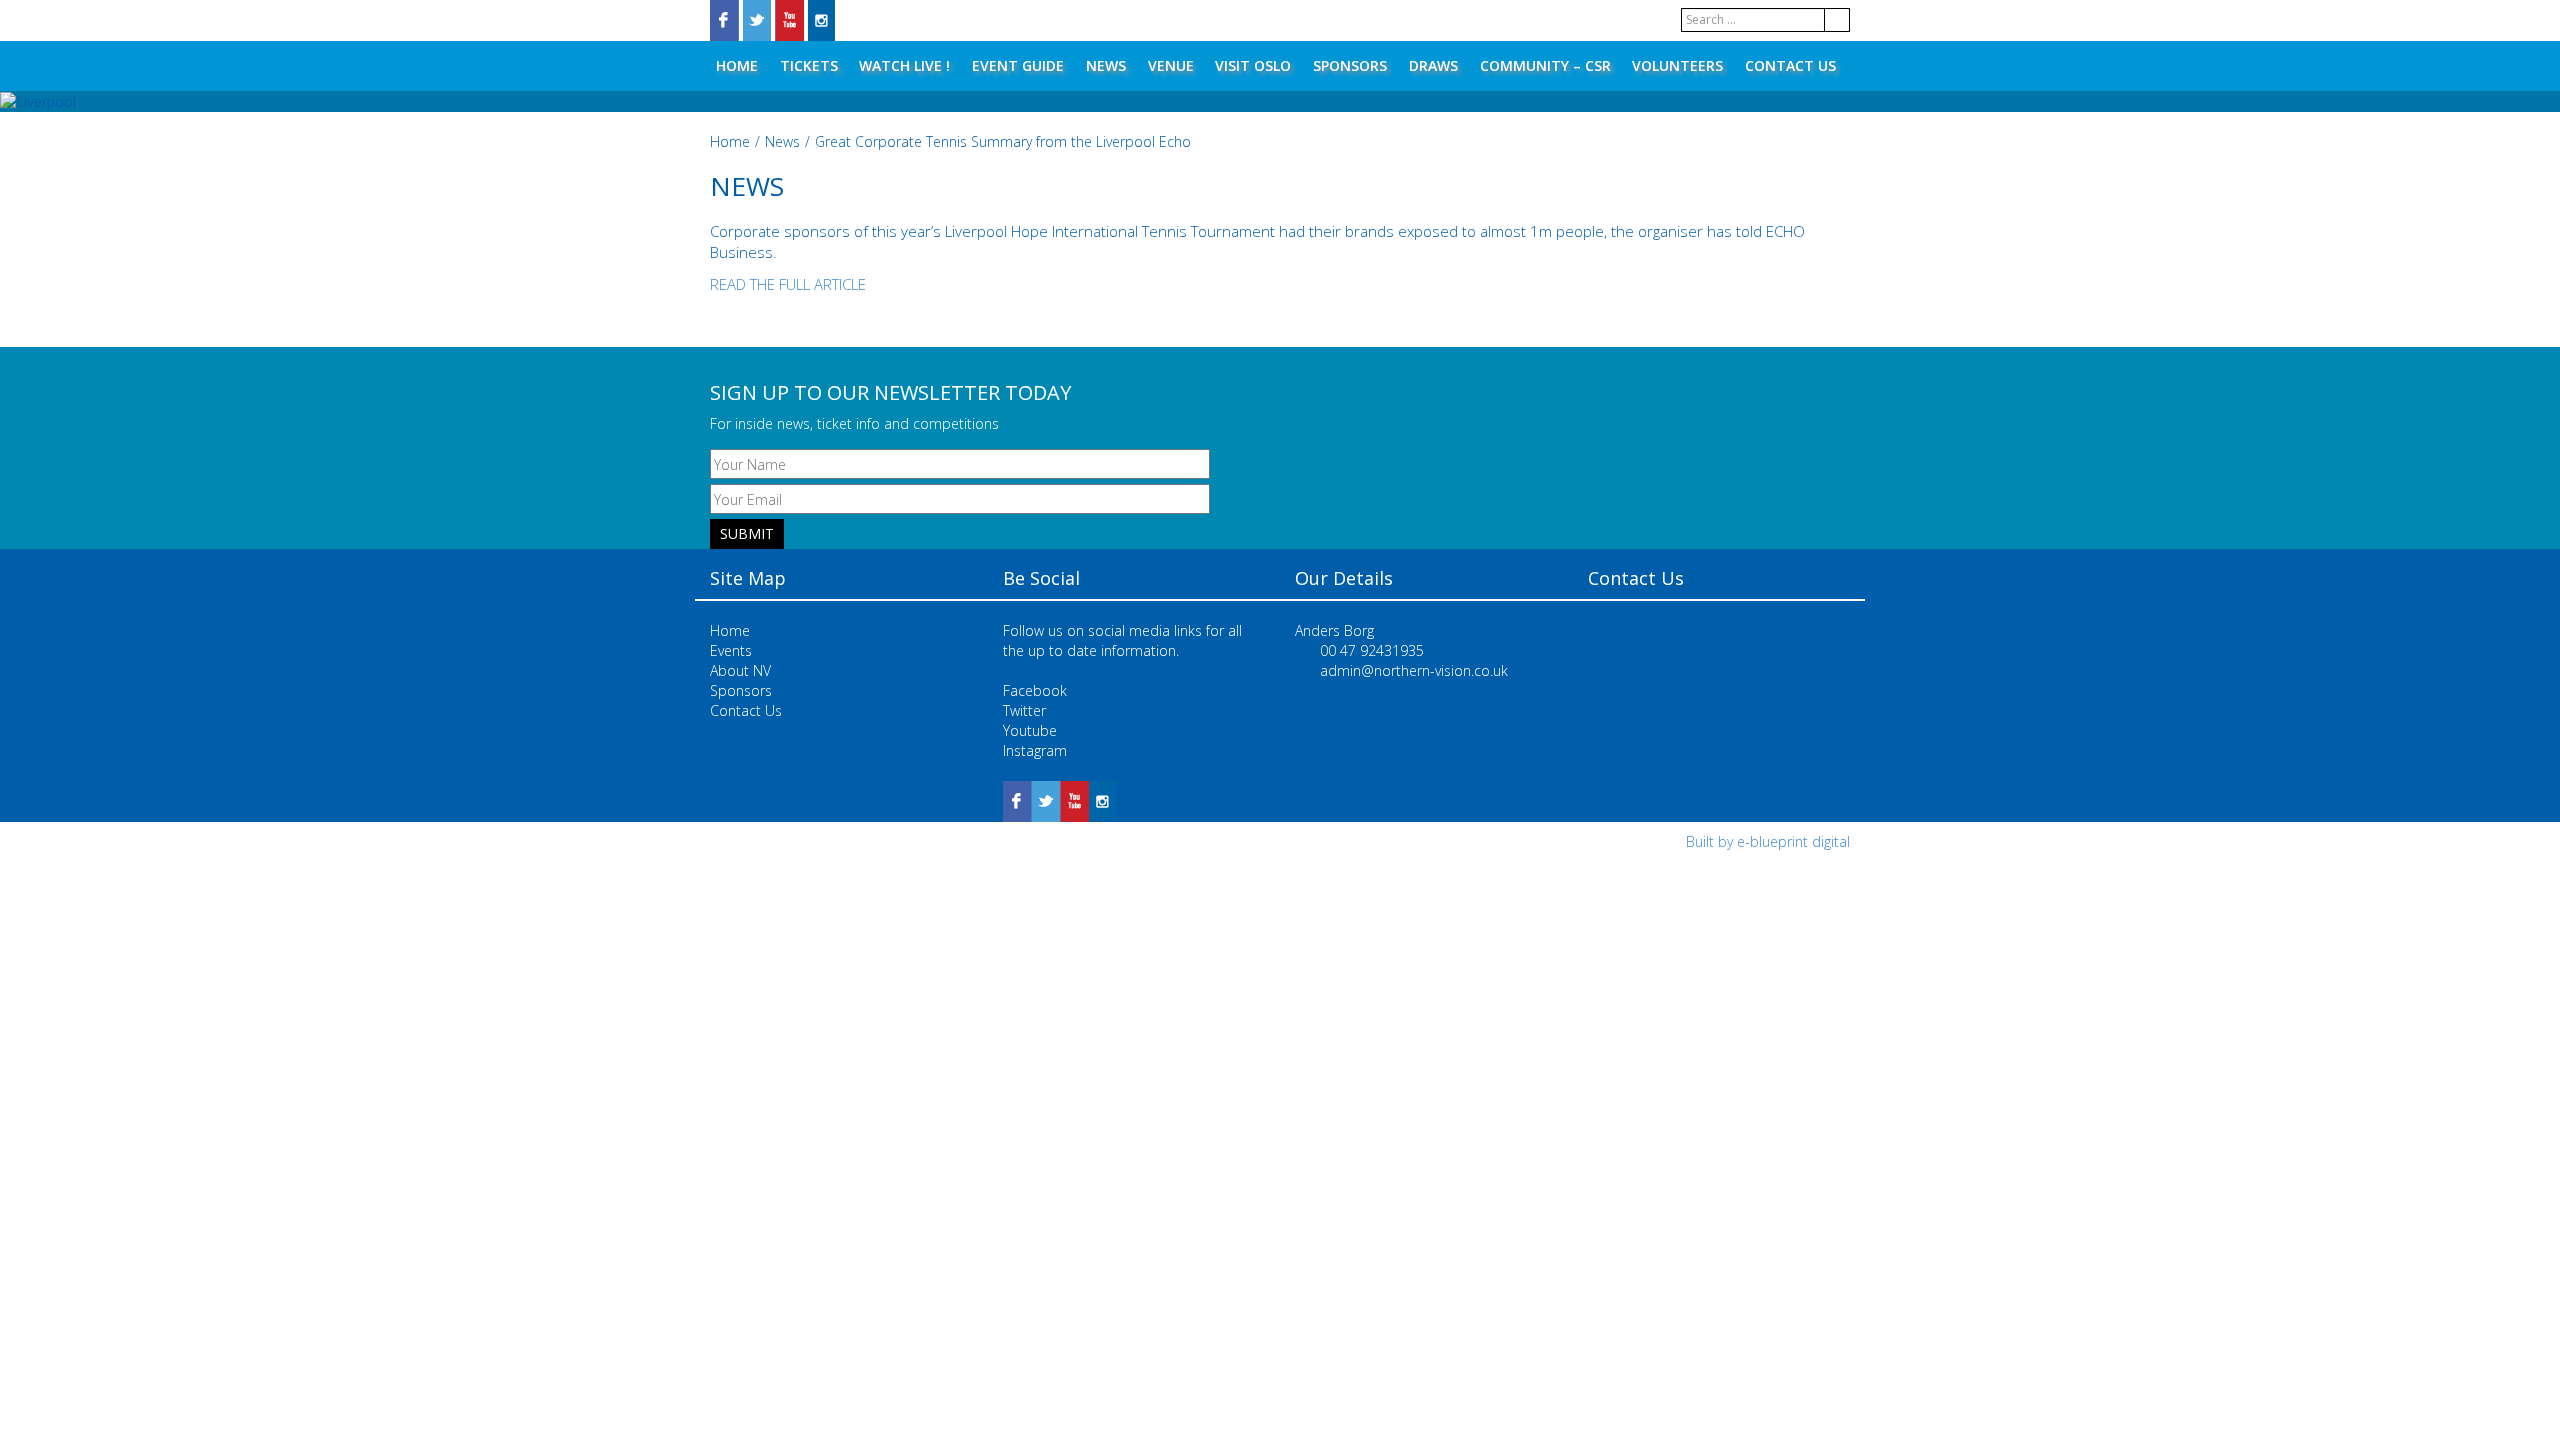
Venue (1171, 65)
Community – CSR (1545, 65)
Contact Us (1790, 65)
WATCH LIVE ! (904, 65)
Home (737, 65)
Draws (1433, 65)
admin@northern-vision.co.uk (1414, 670)
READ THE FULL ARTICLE (788, 284)
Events (731, 650)
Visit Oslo (1253, 65)
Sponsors (1350, 65)
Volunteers (1677, 65)
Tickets (809, 65)
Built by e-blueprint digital (1768, 841)
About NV (740, 670)
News (1106, 65)
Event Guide (1018, 65)
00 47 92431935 (1372, 650)
